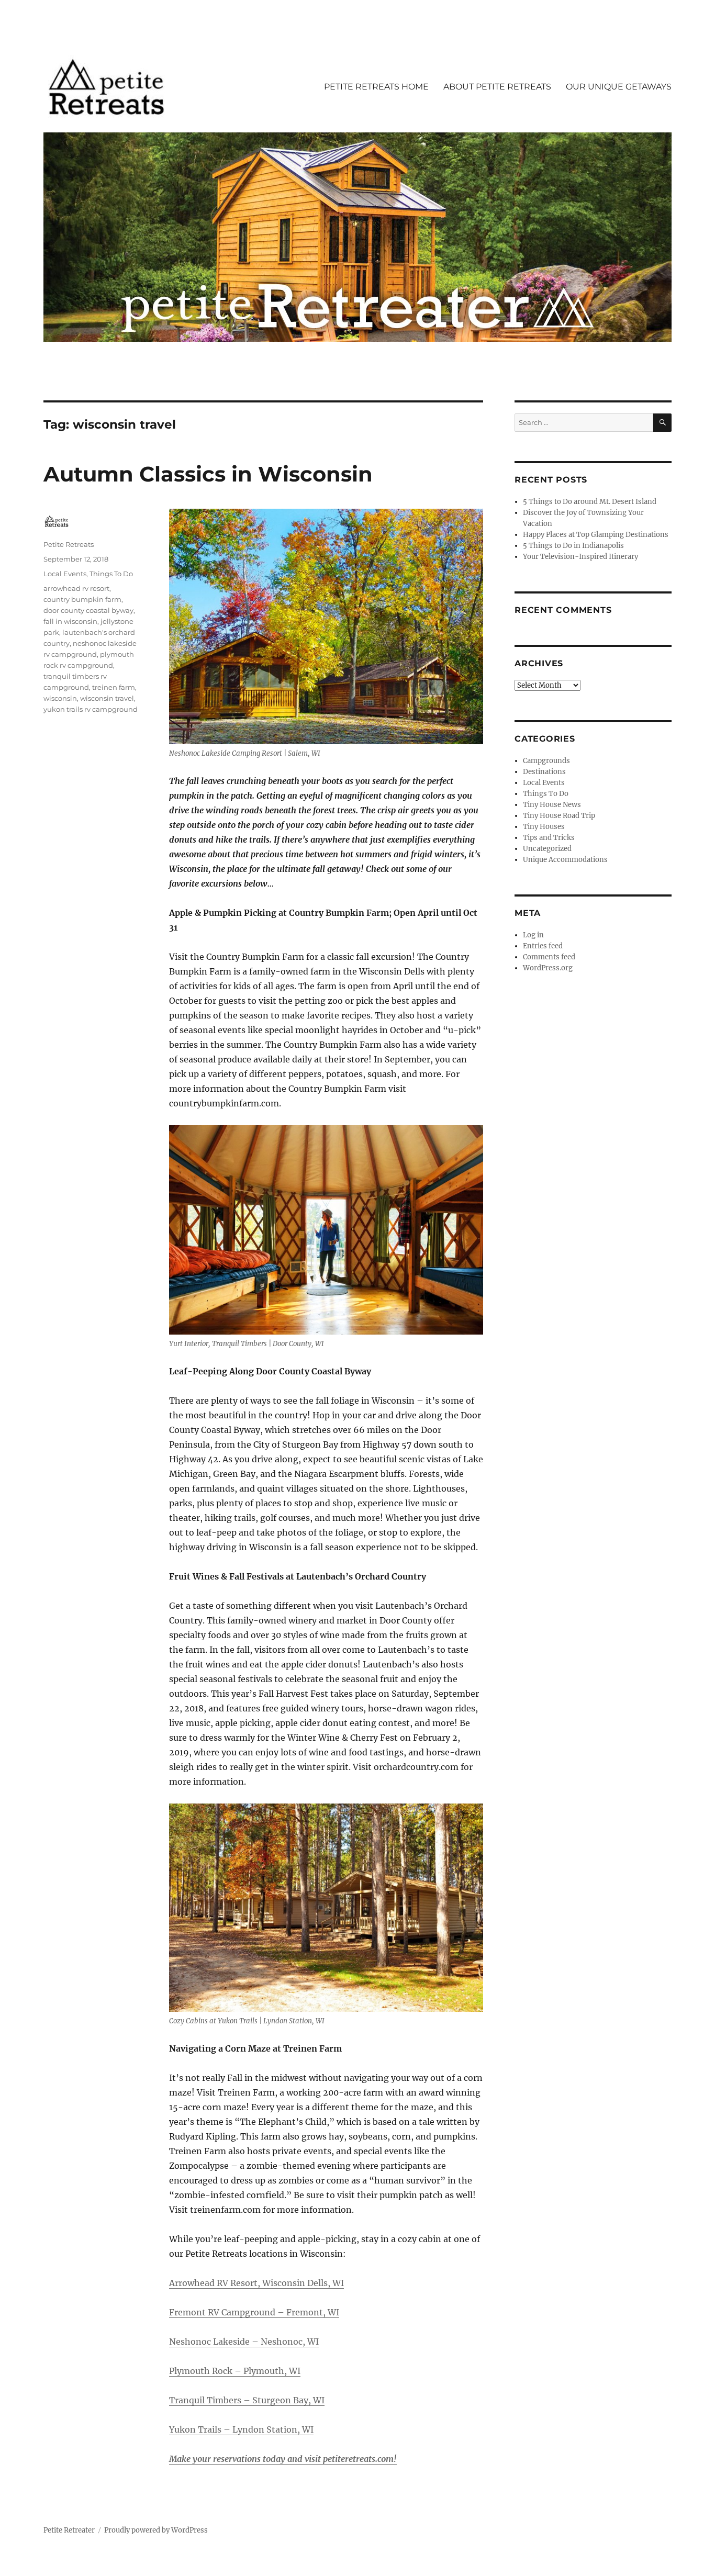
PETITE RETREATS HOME (376, 87)
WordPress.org (548, 968)
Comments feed (549, 957)
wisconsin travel (107, 698)
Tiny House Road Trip (559, 816)
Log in (533, 935)
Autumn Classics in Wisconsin (208, 474)
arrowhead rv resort (76, 588)
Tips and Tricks (549, 838)
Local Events (65, 574)
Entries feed (543, 946)
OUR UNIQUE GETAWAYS (619, 87)
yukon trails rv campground (91, 709)
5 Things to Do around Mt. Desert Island (590, 502)
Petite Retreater (69, 2530)
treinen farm (114, 687)
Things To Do (111, 574)
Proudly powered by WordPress (156, 2530)
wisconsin (60, 698)
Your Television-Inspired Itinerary (580, 557)
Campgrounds (546, 761)
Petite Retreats (69, 544)
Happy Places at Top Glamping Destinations (596, 535)
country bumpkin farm (82, 599)
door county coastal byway (88, 610)
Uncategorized (547, 849)
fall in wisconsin (70, 621)
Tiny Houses (544, 827)
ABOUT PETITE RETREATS (497, 87)
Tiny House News (552, 805)
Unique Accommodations (565, 860)
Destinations (544, 772)
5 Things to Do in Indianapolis (573, 546)
